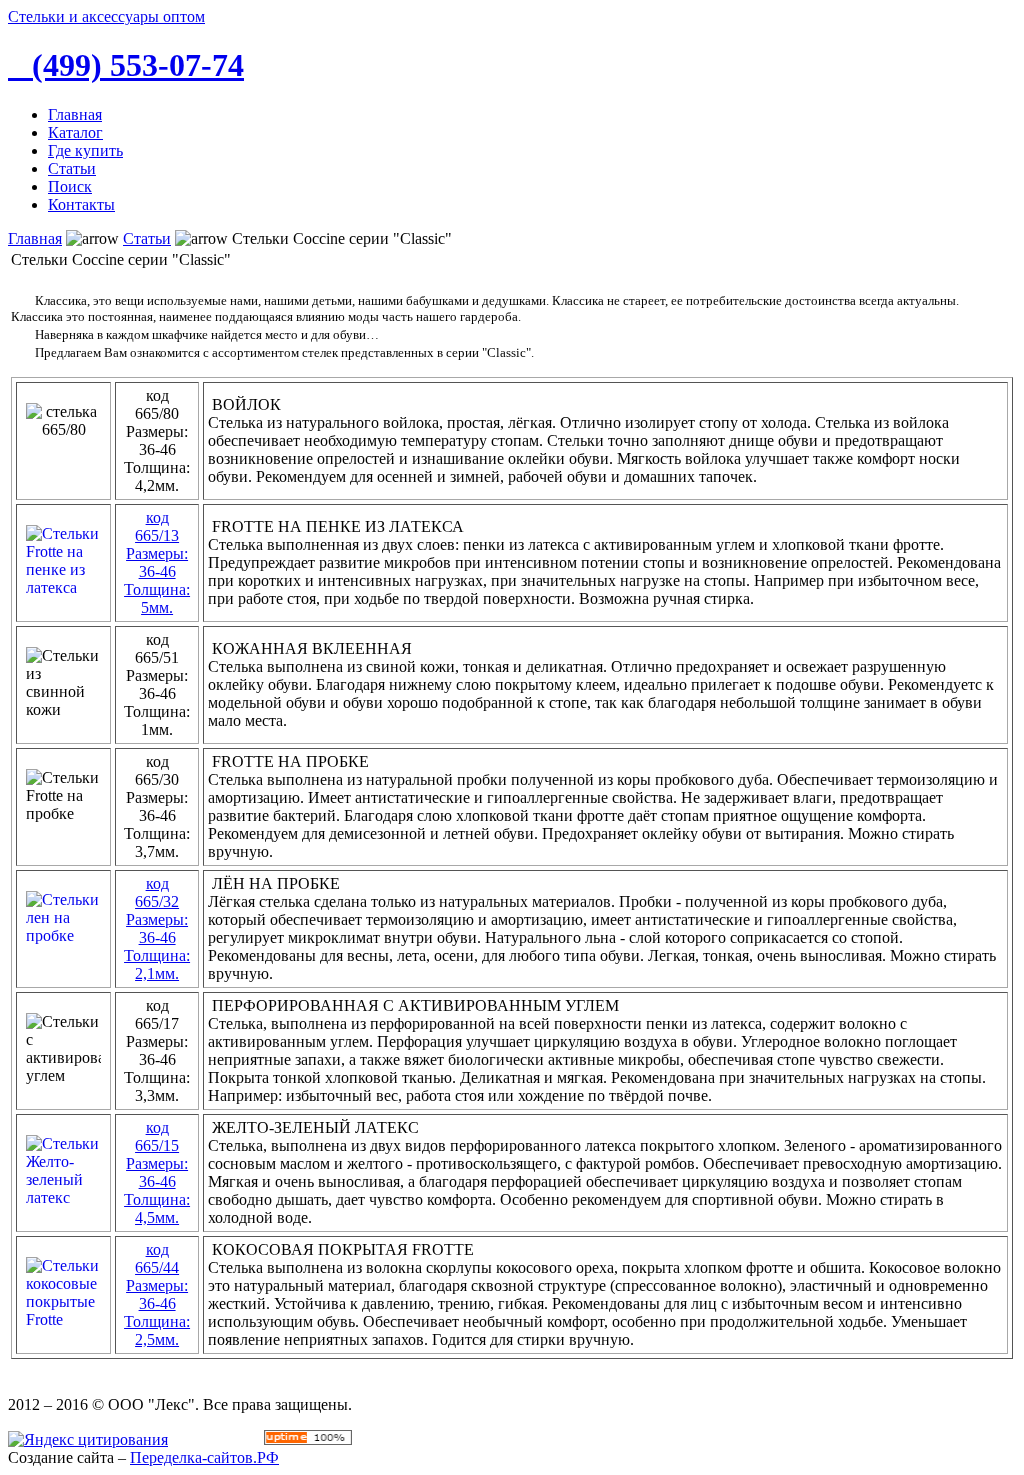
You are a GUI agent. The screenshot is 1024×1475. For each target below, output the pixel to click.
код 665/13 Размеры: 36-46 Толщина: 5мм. (157, 562)
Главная (35, 238)
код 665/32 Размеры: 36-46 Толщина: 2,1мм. (157, 928)
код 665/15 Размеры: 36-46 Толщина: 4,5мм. (157, 1172)
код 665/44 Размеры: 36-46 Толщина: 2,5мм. (157, 1294)
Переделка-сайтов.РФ (204, 1457)
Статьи (147, 238)
